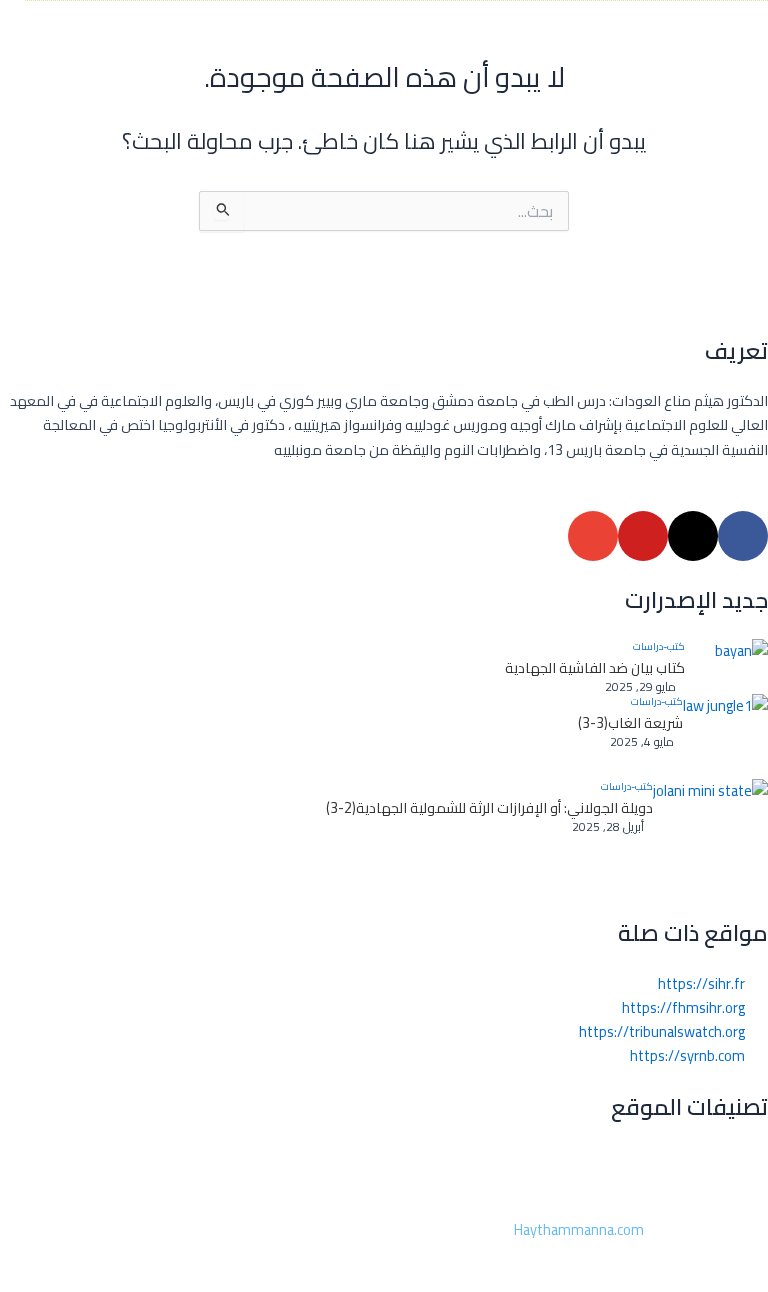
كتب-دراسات (659, 647)
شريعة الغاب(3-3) (630, 723)
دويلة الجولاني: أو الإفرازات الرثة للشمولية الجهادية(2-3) (489, 808)
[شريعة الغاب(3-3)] (725, 736)
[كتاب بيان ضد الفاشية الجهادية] (726, 666)
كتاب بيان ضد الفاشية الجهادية (595, 668)
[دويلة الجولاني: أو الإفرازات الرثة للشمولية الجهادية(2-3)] (710, 836)
